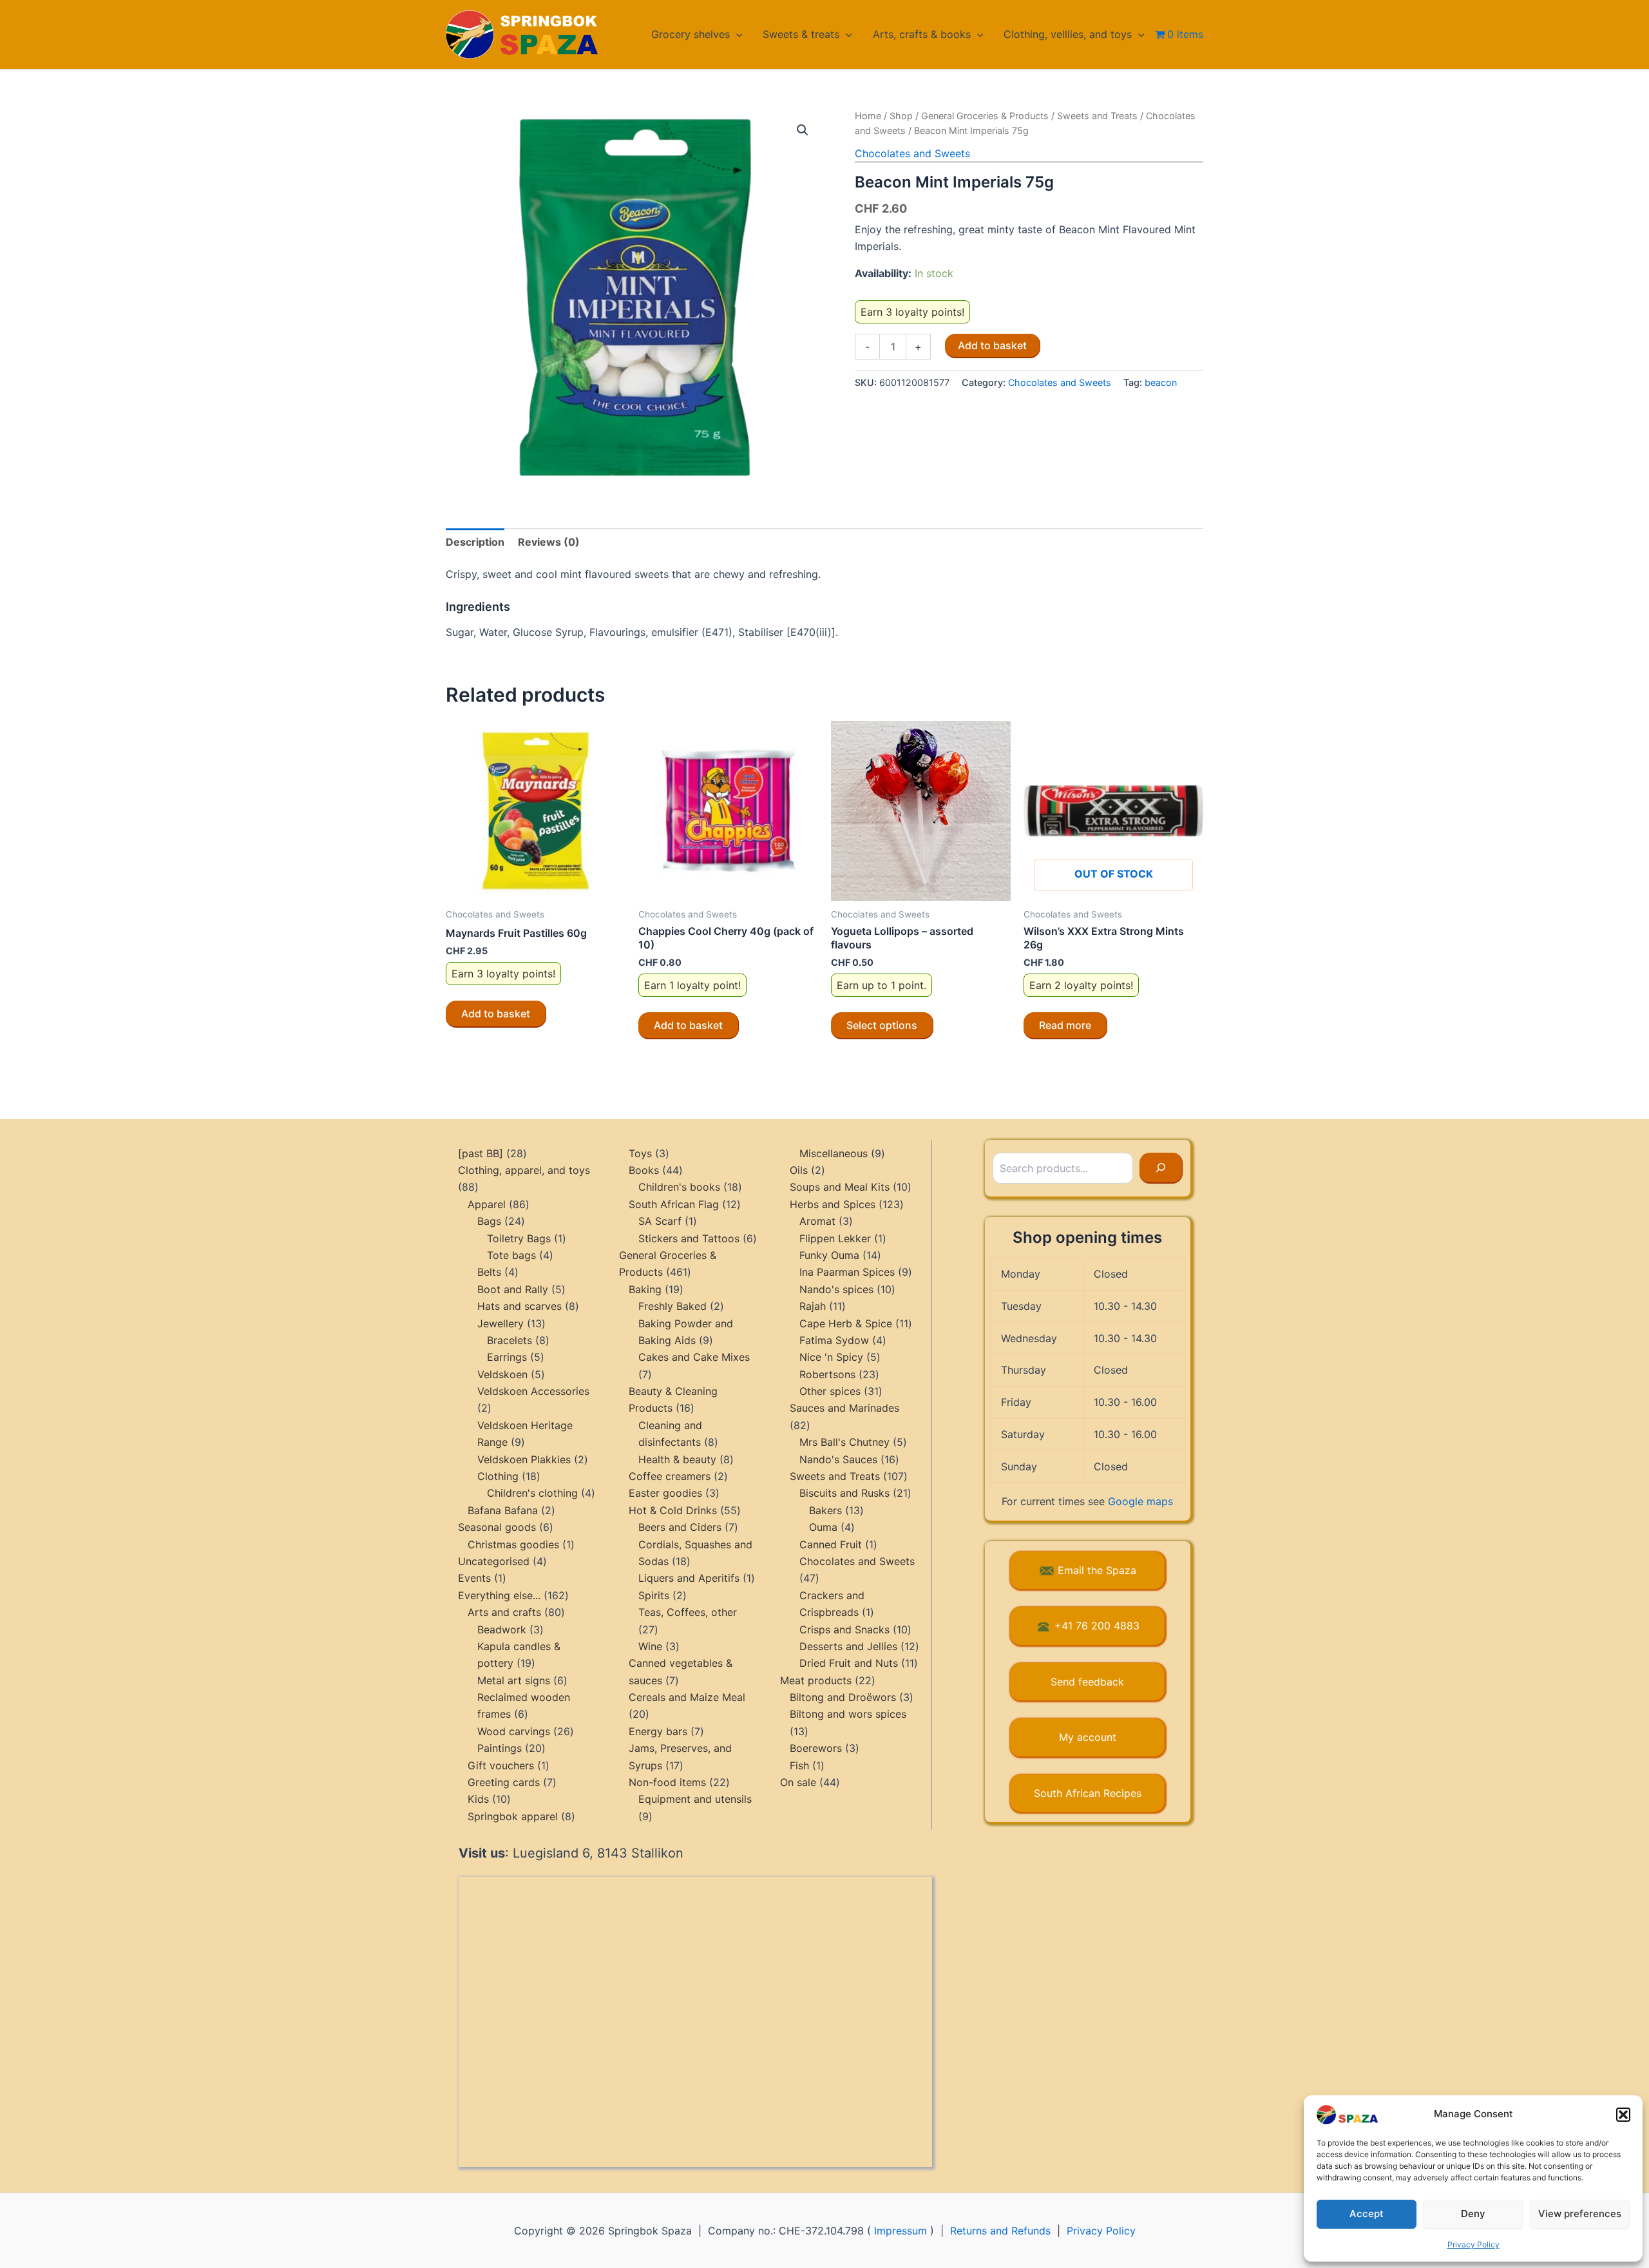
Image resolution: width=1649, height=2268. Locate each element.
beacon (1161, 382)
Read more (1065, 1025)
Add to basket (992, 345)
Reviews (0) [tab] (549, 542)
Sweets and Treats (1097, 116)
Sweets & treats (801, 34)
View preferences (1580, 2214)
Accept (1367, 2214)
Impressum (901, 2231)
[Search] (1161, 1168)
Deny (1473, 2214)
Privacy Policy (1473, 2244)
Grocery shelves (691, 34)
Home (868, 116)
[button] (1623, 2115)
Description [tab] (475, 542)
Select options (882, 1025)
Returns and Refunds (1000, 2231)
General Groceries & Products (985, 116)
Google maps (1140, 1501)
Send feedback (1087, 1682)
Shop (901, 116)
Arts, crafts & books (922, 34)
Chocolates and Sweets (912, 153)
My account (1088, 1737)
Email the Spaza (1097, 1570)
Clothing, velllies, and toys (1068, 34)
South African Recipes (1088, 1793)
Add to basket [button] (496, 1014)
